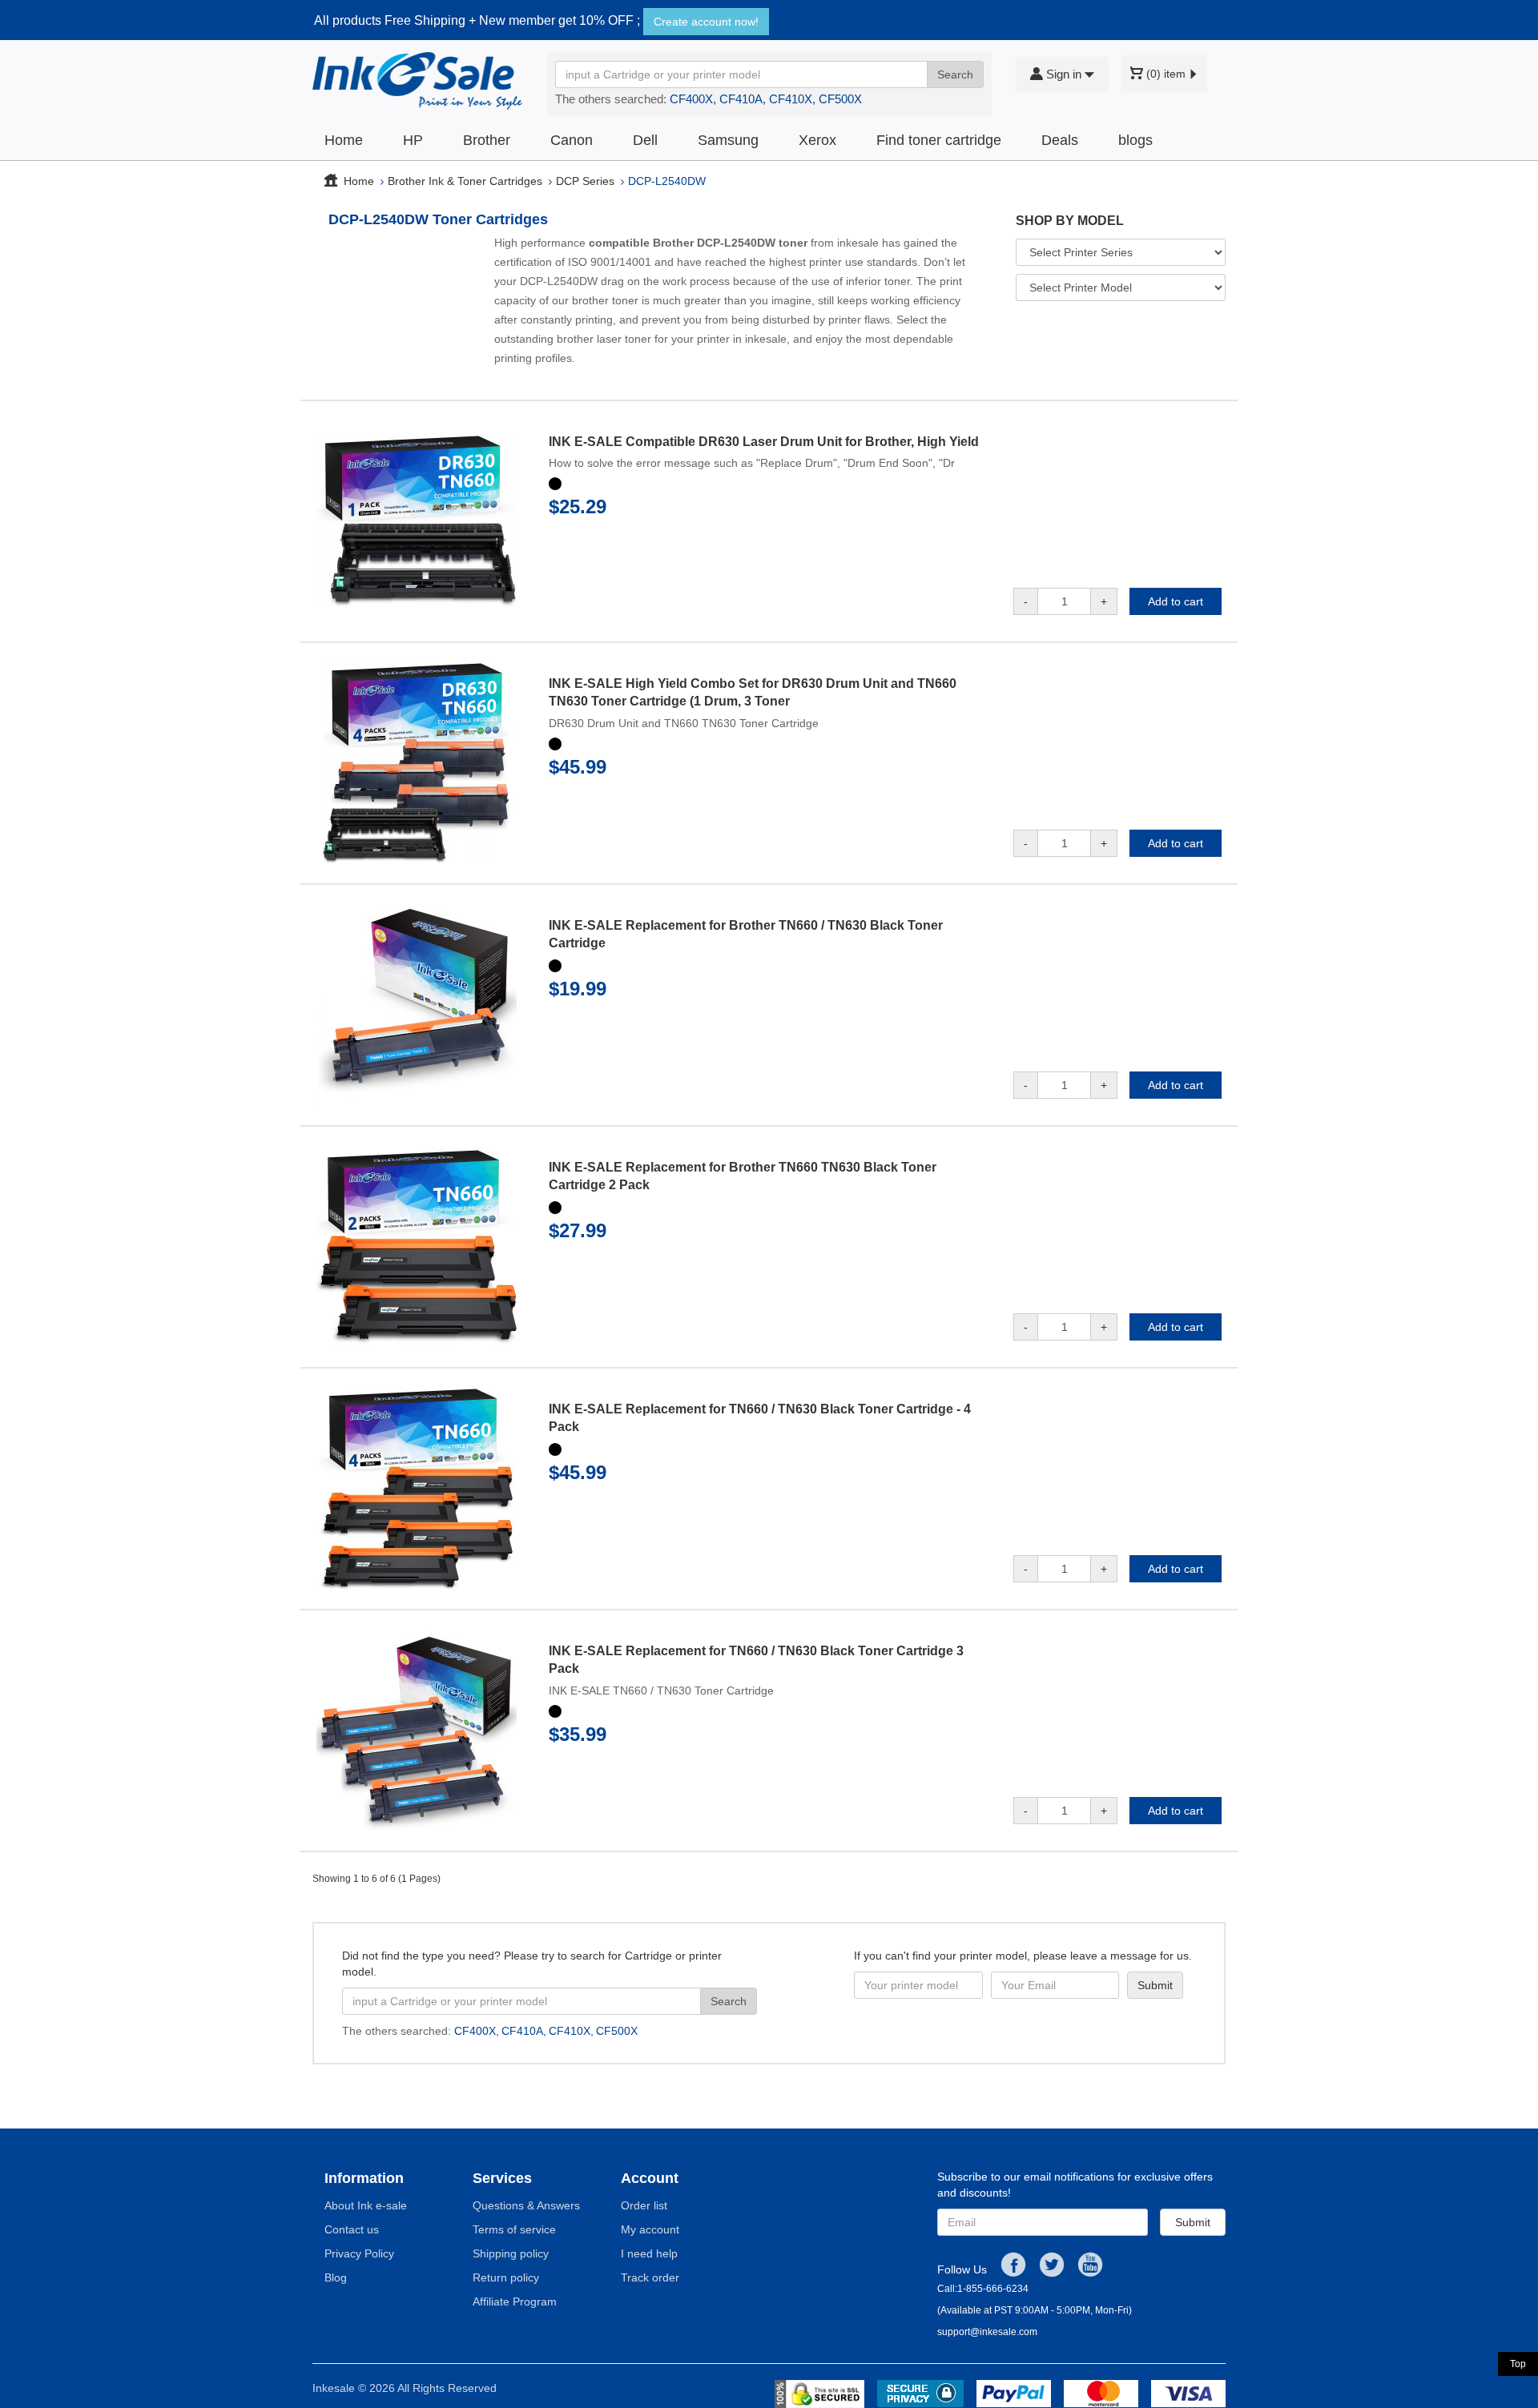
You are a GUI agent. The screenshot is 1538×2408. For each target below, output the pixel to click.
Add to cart (1176, 601)
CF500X (840, 99)
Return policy (506, 2277)
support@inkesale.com (987, 2332)
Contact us (352, 2229)
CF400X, (693, 99)
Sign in (1064, 74)
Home (344, 140)
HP (413, 140)
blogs (1135, 140)
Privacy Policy (359, 2253)
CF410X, (792, 99)
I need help (649, 2253)
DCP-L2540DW (667, 181)
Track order (650, 2277)
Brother (487, 140)
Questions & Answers (526, 2205)
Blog (336, 2277)
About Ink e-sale (366, 2205)
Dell (645, 140)
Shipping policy (511, 2253)
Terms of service (514, 2229)
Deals (1060, 140)
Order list (644, 2205)
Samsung (728, 140)
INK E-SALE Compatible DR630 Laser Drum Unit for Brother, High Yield (764, 442)
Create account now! (706, 22)
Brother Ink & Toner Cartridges (465, 181)
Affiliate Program (515, 2301)
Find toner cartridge (939, 140)
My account (650, 2229)
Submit (1193, 2222)
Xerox (817, 140)
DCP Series (585, 181)
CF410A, (743, 99)
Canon (572, 140)
